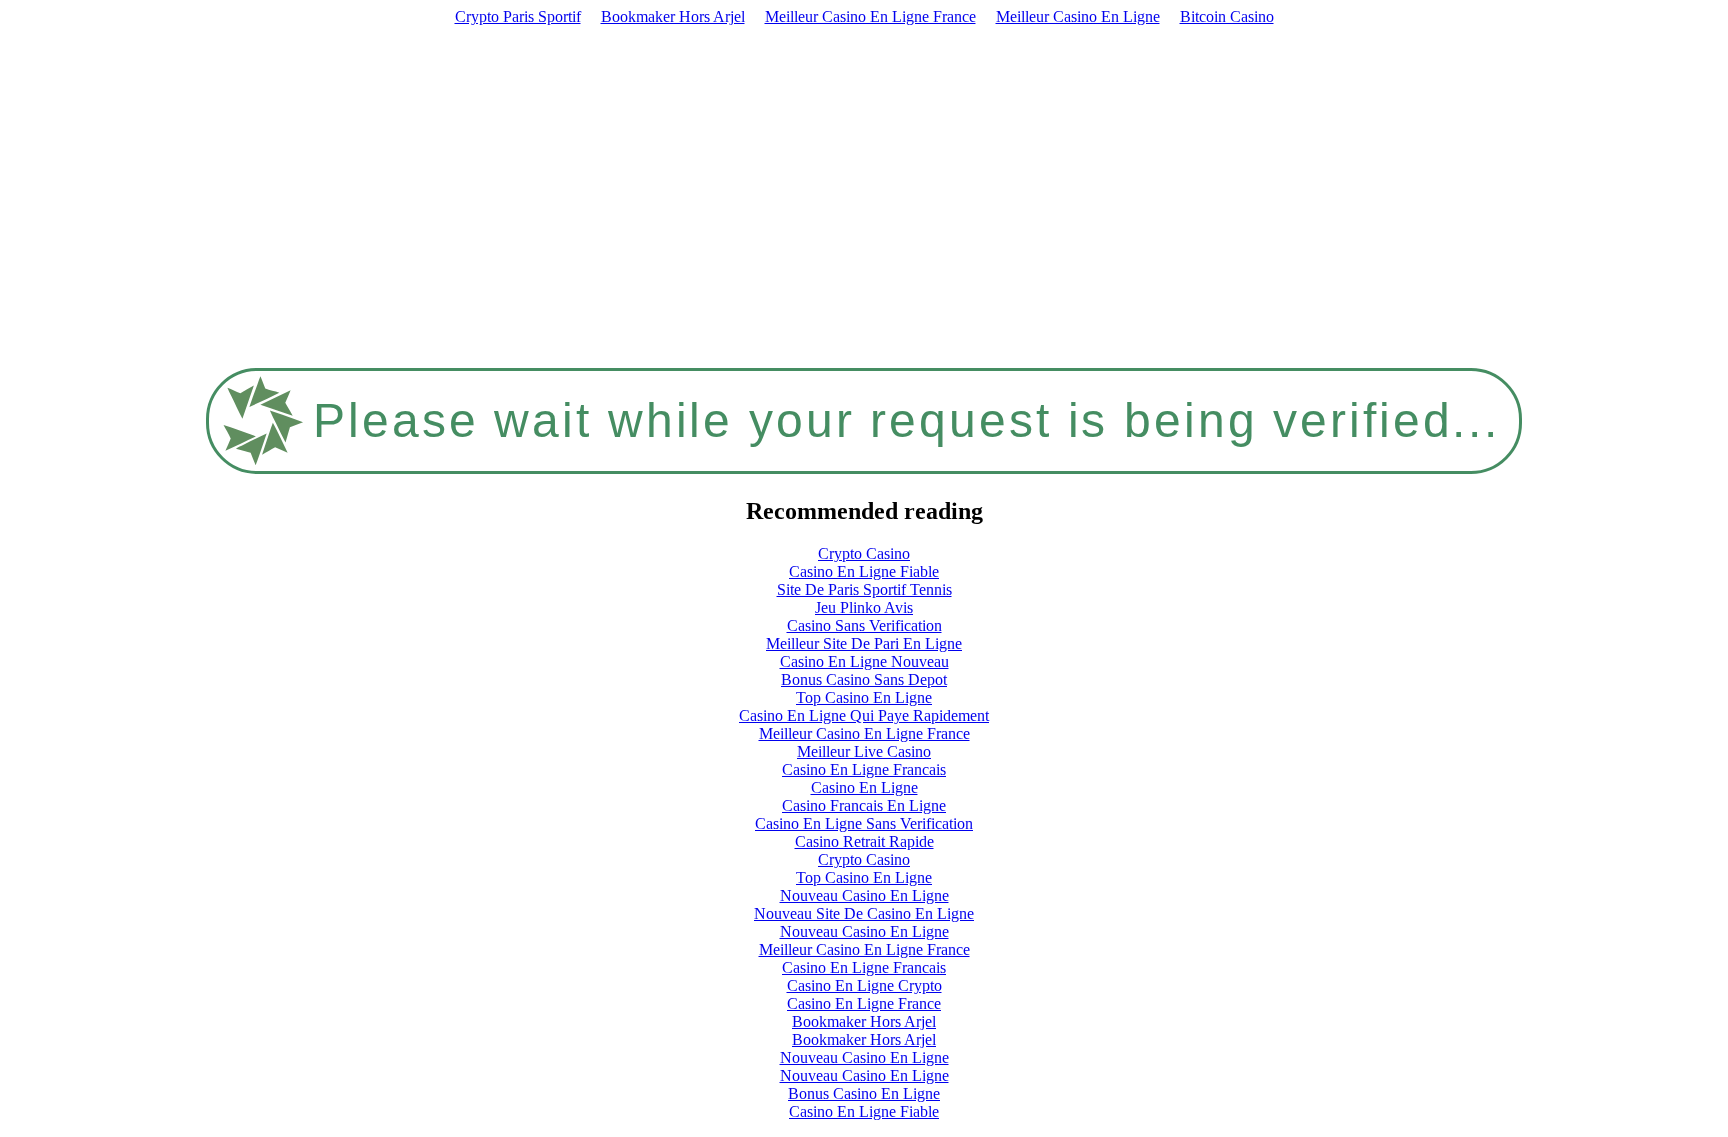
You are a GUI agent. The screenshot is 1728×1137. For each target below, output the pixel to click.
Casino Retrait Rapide (864, 841)
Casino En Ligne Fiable (864, 571)
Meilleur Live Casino (864, 751)
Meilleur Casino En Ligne (1078, 16)
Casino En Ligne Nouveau (864, 661)
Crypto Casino (864, 553)
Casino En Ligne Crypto (864, 985)
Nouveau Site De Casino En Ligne (864, 913)
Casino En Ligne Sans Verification (864, 823)
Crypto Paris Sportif (518, 16)
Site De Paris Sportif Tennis (864, 589)
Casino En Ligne (864, 787)
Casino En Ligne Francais (864, 769)
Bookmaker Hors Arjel (673, 16)
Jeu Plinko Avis (864, 607)
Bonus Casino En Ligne (864, 1093)
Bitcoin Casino (1227, 16)
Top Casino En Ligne (864, 697)
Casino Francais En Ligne (864, 805)
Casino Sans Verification (864, 625)
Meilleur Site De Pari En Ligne (864, 643)
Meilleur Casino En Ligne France (870, 16)
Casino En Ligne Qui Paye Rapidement (864, 715)
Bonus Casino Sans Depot (864, 679)
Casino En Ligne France (864, 1003)
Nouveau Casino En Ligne (864, 895)
